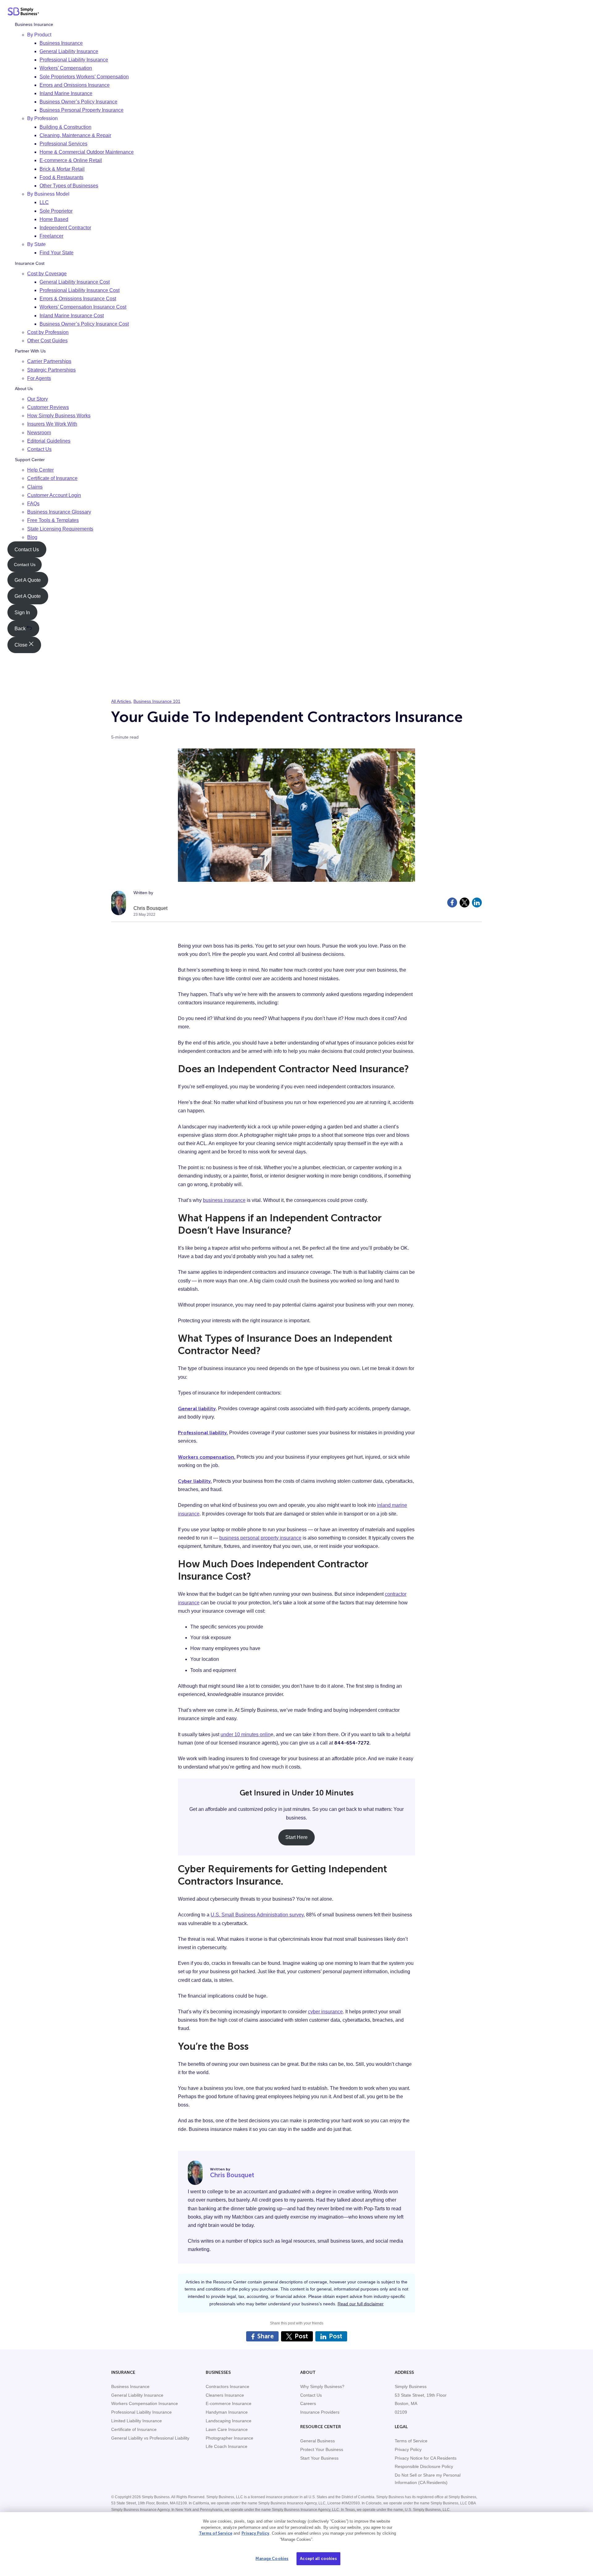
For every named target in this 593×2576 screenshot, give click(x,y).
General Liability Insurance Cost (75, 282)
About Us (24, 389)
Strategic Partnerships (51, 370)
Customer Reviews (48, 407)
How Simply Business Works (59, 416)
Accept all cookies (318, 2559)
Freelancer (51, 236)
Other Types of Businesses (69, 186)
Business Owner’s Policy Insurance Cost (84, 324)
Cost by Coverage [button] (47, 273)
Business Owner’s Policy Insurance (78, 102)
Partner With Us (30, 351)
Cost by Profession (48, 332)
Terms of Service (216, 2533)
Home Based (54, 219)
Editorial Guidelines (49, 441)
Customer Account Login (54, 495)
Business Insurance (34, 24)
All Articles (121, 701)
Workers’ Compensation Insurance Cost (83, 307)
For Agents (39, 378)
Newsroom (39, 432)
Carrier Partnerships (49, 361)
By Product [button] (39, 34)
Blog (32, 537)
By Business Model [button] (48, 194)
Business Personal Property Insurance (82, 110)
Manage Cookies (272, 2559)
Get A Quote (28, 580)
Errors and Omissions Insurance (75, 85)
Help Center (40, 470)
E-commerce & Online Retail (71, 160)
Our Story (38, 399)
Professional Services (63, 144)
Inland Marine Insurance (66, 93)
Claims (35, 487)
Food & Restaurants (61, 177)
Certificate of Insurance (52, 478)
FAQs (33, 504)
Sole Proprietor (56, 211)
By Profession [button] (42, 118)
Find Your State (57, 253)
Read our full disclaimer (361, 2304)
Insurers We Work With (52, 424)
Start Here (296, 1837)
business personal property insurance (260, 1538)
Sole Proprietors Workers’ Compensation (84, 76)
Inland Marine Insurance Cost (72, 315)
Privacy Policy (255, 2533)
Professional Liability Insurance (74, 60)
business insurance (224, 1200)
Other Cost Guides (47, 341)
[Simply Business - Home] (23, 13)
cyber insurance (325, 2012)
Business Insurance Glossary (59, 512)
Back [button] (21, 629)
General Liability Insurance (69, 51)
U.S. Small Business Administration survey (257, 1915)
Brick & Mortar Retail (62, 169)
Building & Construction (65, 127)
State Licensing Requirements (60, 529)
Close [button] (22, 645)
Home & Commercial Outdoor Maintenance (87, 152)
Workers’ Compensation (66, 68)
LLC (44, 202)
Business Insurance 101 (157, 701)
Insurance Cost (30, 263)
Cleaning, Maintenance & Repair (75, 135)
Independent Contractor (65, 228)
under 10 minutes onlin (246, 1734)
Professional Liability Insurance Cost (80, 290)
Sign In (22, 612)
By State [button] (36, 244)
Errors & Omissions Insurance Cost (78, 299)
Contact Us (39, 449)
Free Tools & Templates (53, 520)
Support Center (30, 460)
